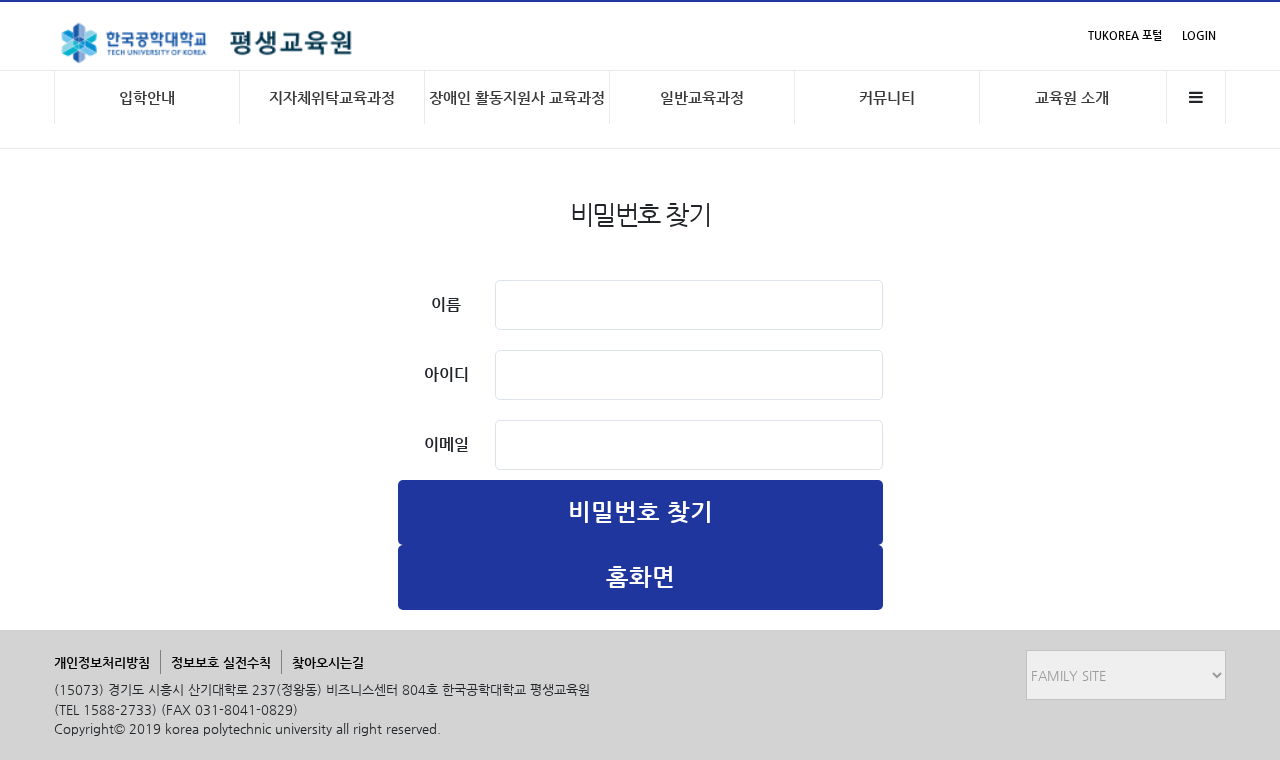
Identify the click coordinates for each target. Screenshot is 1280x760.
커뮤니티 (887, 97)
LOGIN (1199, 35)
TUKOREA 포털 (1125, 35)
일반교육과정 (702, 97)
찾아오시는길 (328, 662)
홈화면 (640, 577)
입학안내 (147, 97)
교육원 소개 (1072, 97)
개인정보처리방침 (102, 662)
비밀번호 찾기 (640, 512)
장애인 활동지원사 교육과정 (517, 97)
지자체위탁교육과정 (332, 97)
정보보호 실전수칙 (221, 662)
